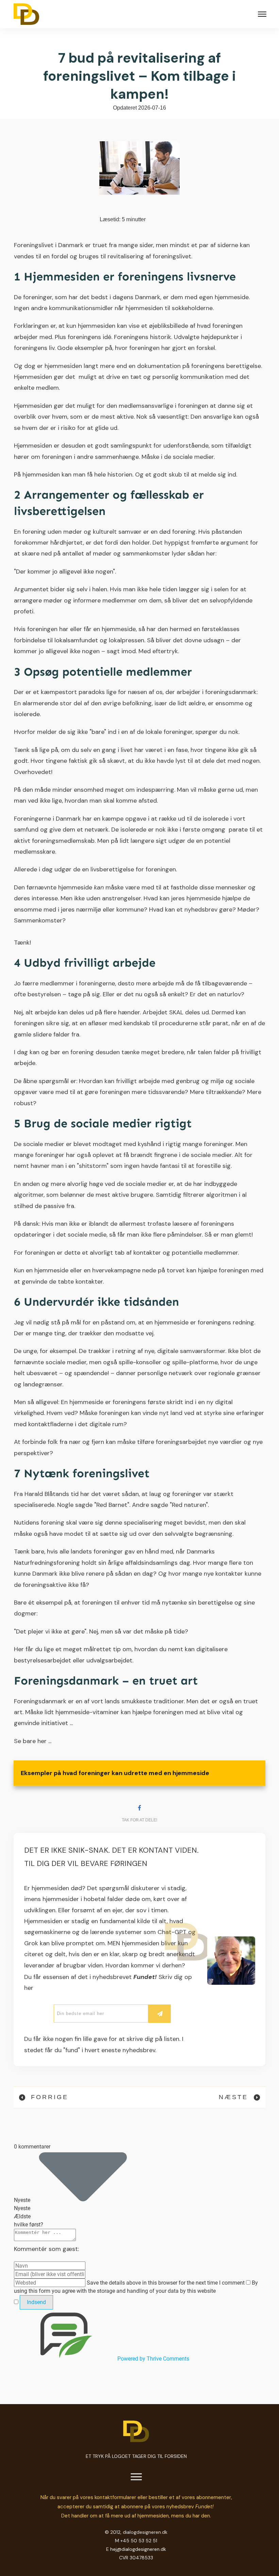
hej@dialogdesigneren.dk (138, 2549)
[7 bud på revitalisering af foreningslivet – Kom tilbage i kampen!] (140, 168)
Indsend (36, 2302)
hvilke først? (29, 2225)
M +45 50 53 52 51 (136, 2541)
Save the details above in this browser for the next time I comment (166, 2283)
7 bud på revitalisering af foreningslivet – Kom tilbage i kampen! (139, 76)
